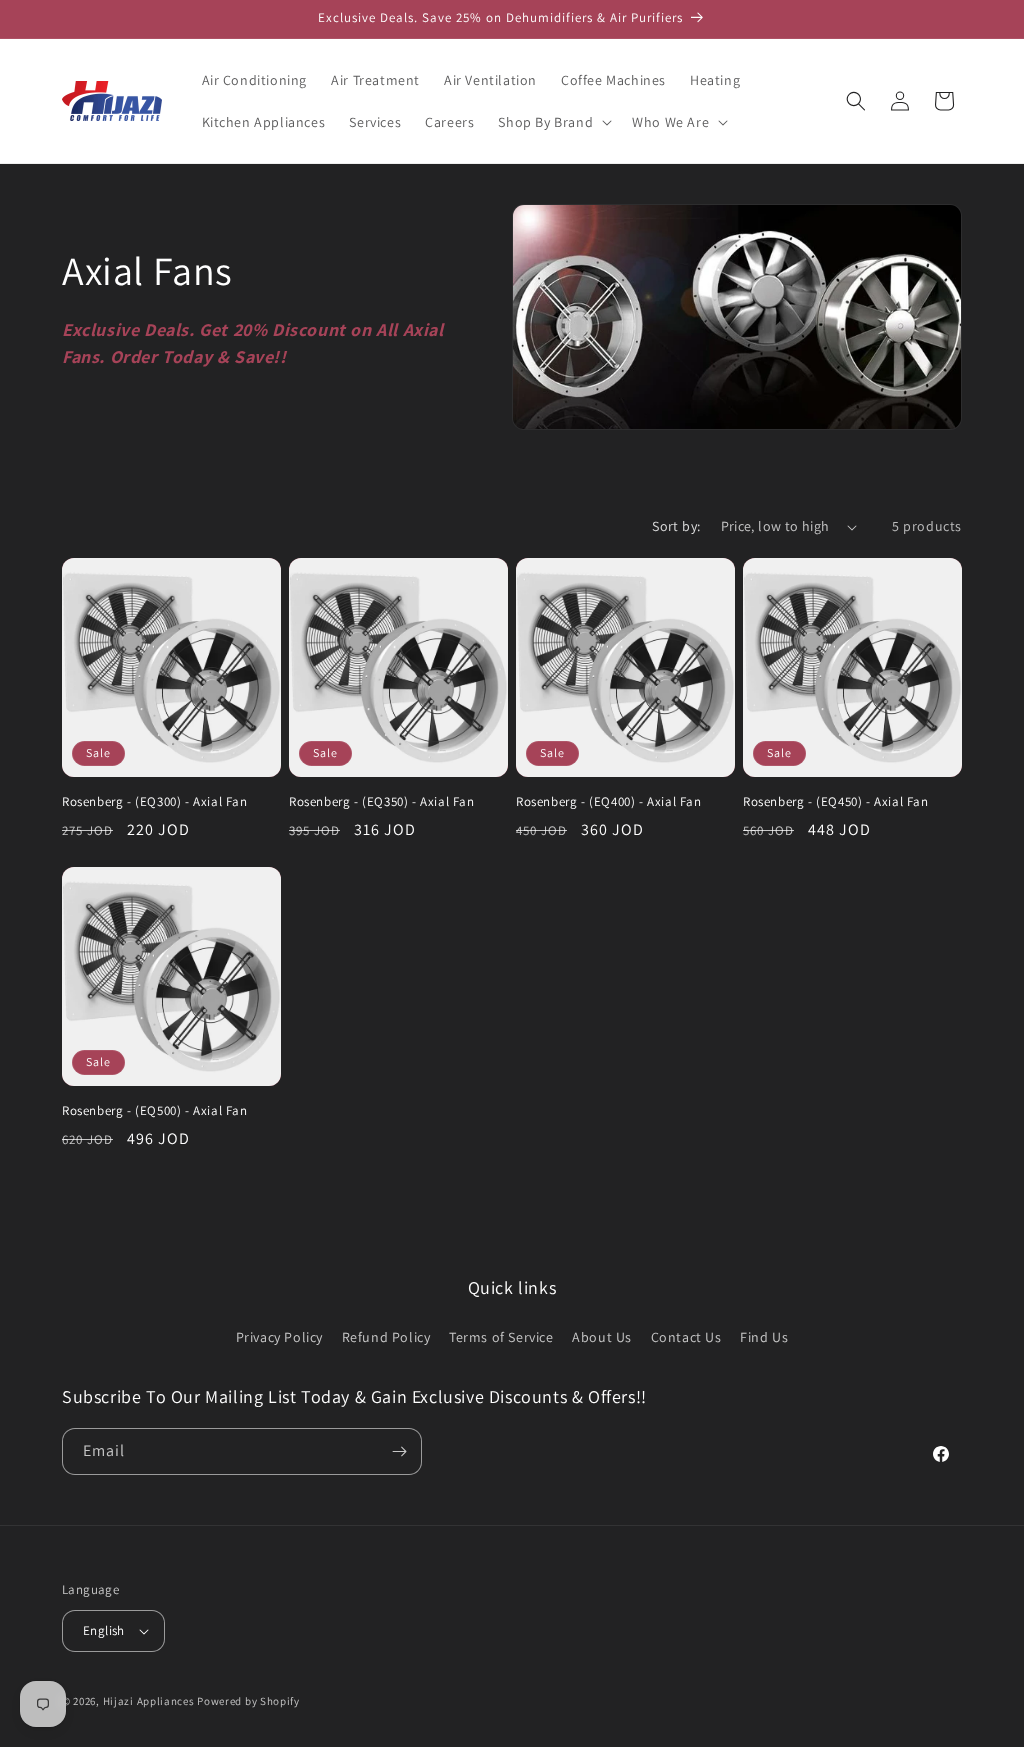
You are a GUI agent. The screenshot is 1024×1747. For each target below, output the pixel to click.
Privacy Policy (279, 1337)
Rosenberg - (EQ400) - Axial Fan (609, 802)
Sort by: (676, 526)
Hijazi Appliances (149, 1701)
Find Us (764, 1337)
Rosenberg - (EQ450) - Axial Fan (836, 802)
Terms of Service (501, 1337)
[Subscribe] (399, 1451)
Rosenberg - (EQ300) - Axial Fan (155, 802)
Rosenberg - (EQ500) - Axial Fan (155, 1111)
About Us (602, 1337)
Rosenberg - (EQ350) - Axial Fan (382, 802)
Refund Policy (386, 1337)
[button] (553, 122)
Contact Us (686, 1337)
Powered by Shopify (248, 1701)
